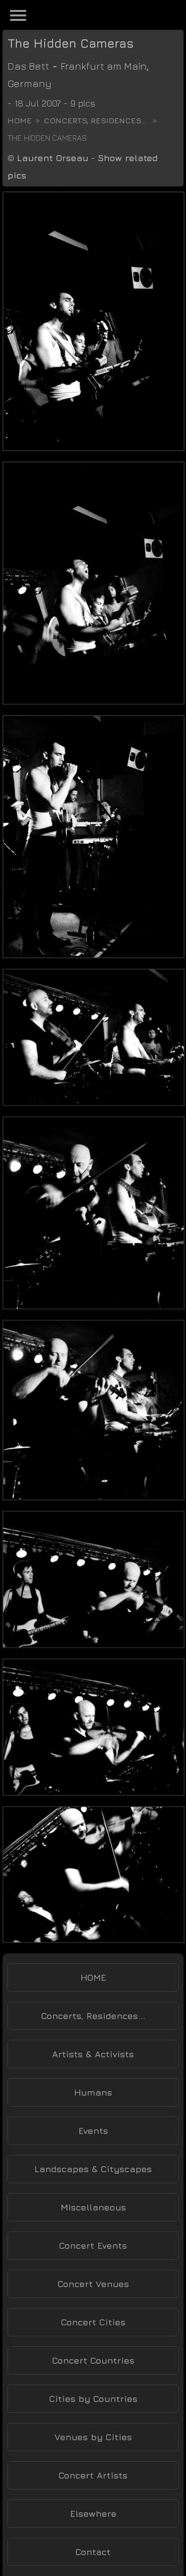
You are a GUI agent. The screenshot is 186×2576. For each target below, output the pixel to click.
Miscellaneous (93, 2207)
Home (20, 120)
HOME (93, 1978)
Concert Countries (93, 2360)
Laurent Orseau (53, 158)
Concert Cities (93, 2322)
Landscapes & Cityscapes (93, 2169)
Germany (30, 83)
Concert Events (93, 2246)
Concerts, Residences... (95, 120)
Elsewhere (93, 2514)
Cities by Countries (93, 2399)
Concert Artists (93, 2475)
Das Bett (28, 66)
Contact (93, 2552)
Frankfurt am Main (104, 66)
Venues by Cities (93, 2437)
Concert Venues (93, 2284)
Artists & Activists (93, 2054)
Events (93, 2131)
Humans (93, 2092)
